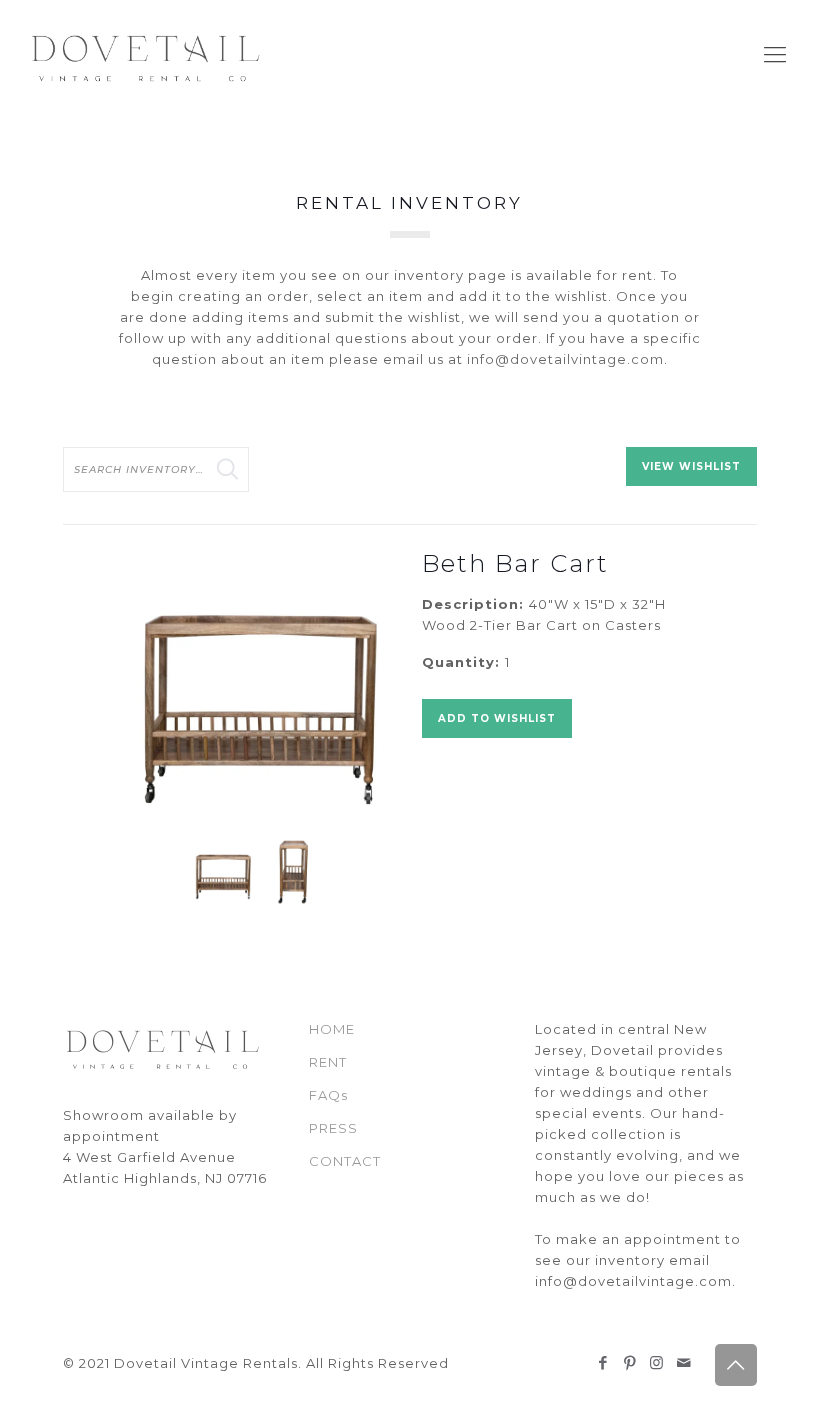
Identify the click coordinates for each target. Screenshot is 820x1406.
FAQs (328, 1095)
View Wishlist (691, 466)
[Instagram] (657, 1362)
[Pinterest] (630, 1362)
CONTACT (345, 1161)
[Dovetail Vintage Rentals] (146, 55)
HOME (332, 1029)
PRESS (333, 1128)
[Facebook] (603, 1362)
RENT (328, 1062)
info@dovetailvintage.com (565, 359)
